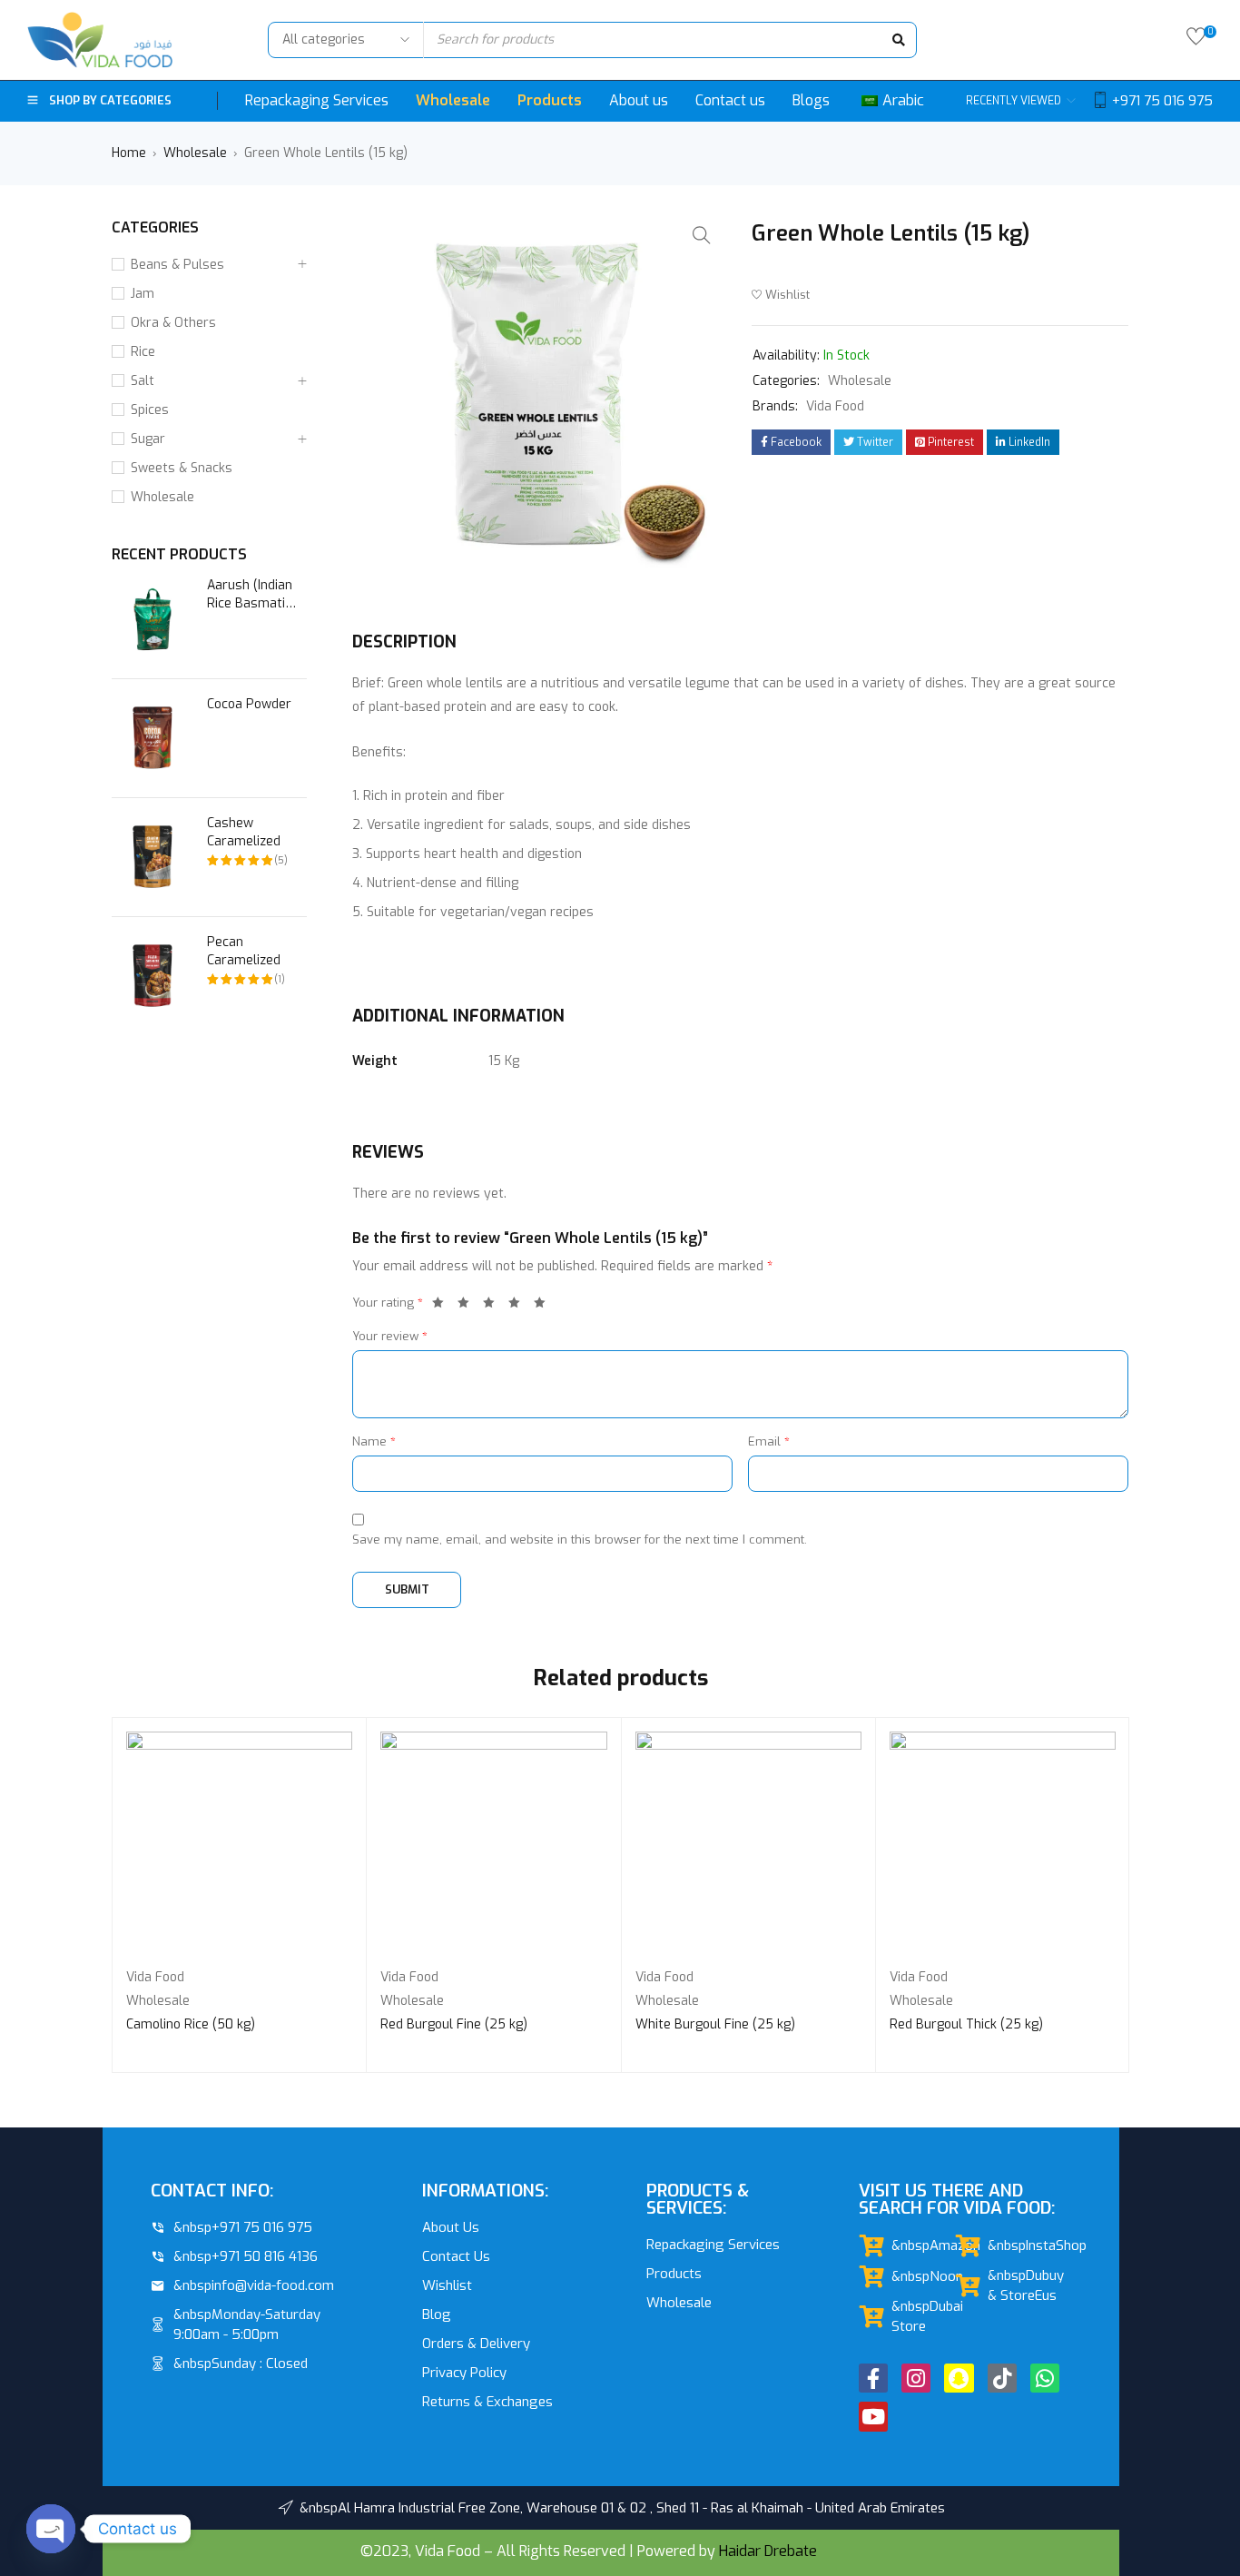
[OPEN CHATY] (51, 2529)
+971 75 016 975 (1162, 101)
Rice (143, 352)
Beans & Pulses (177, 265)
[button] (702, 235)
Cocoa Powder (249, 704)
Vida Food (835, 406)
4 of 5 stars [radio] (519, 1306)
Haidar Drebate (768, 2551)
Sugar (148, 439)
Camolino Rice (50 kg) (191, 2024)
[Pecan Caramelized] (153, 976)
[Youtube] (873, 2416)
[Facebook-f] (873, 2378)
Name (374, 1441)
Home (129, 153)
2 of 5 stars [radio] (468, 1306)
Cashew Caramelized (244, 832)
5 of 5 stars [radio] (545, 1306)
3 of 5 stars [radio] (494, 1306)
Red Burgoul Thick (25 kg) (966, 2024)
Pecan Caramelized (244, 951)
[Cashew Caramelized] (153, 857)
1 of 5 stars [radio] (443, 1306)
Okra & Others (173, 323)
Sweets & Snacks (182, 468)
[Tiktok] (1002, 2378)
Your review (390, 1336)
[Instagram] (916, 2378)
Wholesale (195, 153)
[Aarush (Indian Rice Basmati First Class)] (153, 619)
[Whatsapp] (1045, 2378)
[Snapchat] (959, 2378)
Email (769, 1441)
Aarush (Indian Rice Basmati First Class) (250, 595)
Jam (143, 294)
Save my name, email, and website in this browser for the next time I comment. (580, 1540)
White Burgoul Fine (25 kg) (715, 2024)
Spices (150, 410)
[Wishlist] (1196, 40)
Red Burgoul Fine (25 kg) (454, 2024)
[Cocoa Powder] (153, 738)
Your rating (388, 1303)
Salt (143, 381)
